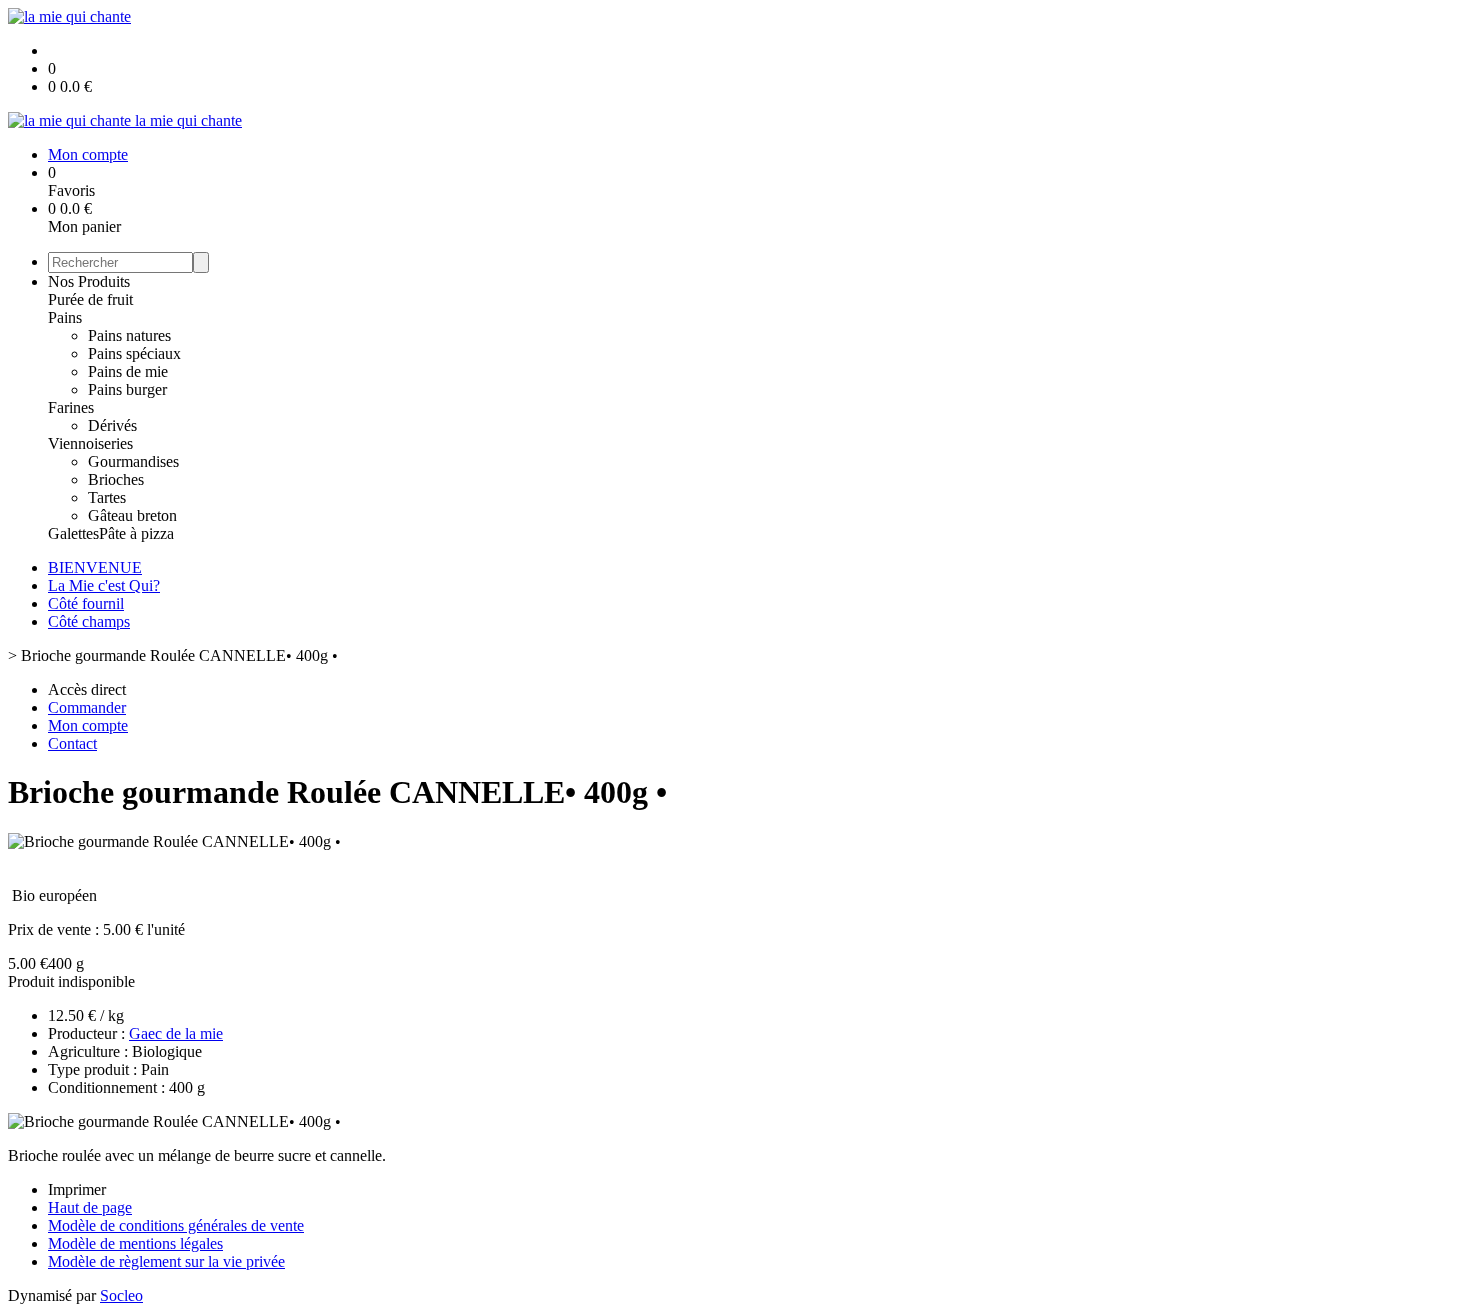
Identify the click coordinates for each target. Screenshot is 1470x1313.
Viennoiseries (90, 443)
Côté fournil (86, 603)
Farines (71, 407)
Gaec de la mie (176, 1033)
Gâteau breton (132, 515)
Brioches (116, 479)
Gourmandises (133, 461)
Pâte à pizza (136, 533)
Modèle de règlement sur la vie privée (166, 1261)
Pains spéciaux (134, 353)
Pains (65, 317)
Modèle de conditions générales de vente (176, 1225)
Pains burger (127, 389)
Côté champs (89, 621)
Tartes (107, 497)
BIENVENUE (95, 567)
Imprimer (77, 1189)
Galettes (73, 533)
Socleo (121, 1295)
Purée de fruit (90, 299)
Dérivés (112, 425)
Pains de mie (128, 371)
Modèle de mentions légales (135, 1243)
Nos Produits (89, 281)
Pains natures (129, 335)
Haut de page (90, 1207)
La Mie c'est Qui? (104, 585)
